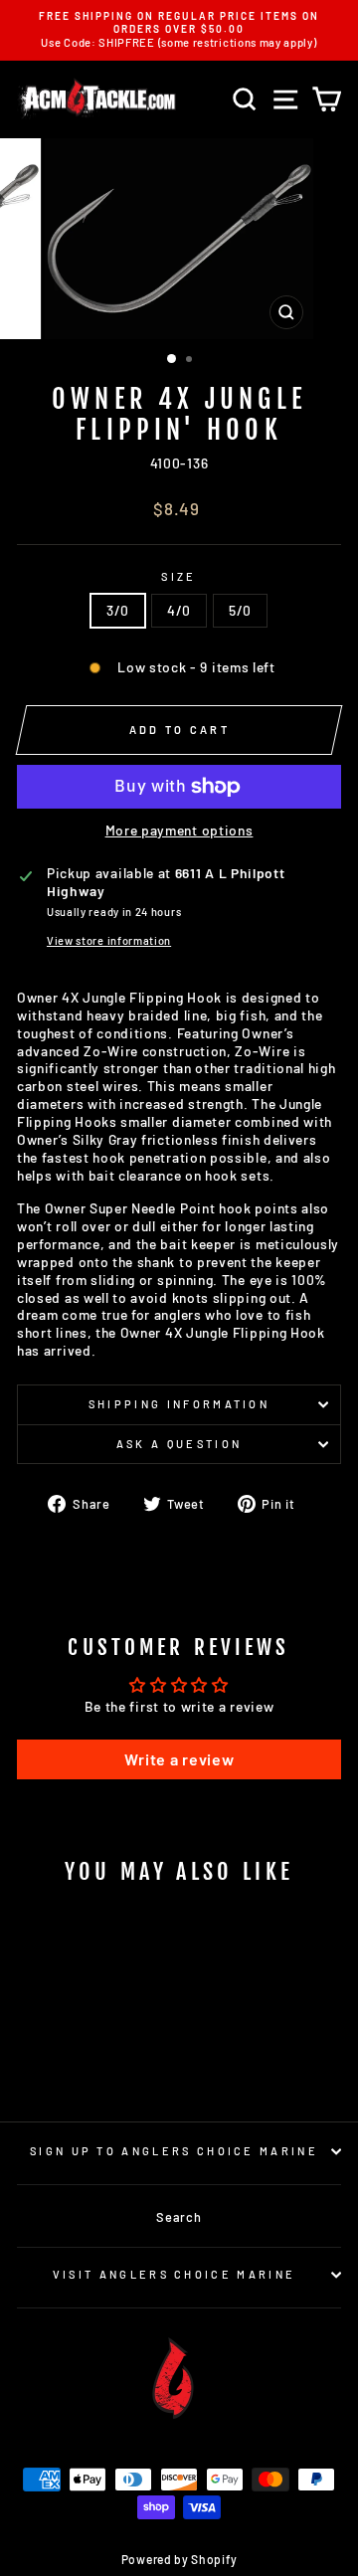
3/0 (118, 610)
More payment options (179, 830)
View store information (109, 940)
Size (179, 576)
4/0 (179, 610)
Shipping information (179, 1404)
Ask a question (179, 1444)
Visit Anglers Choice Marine (174, 2274)
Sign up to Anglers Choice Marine (174, 2151)
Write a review (179, 1759)
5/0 (240, 610)
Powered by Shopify (179, 2559)
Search (179, 2217)
